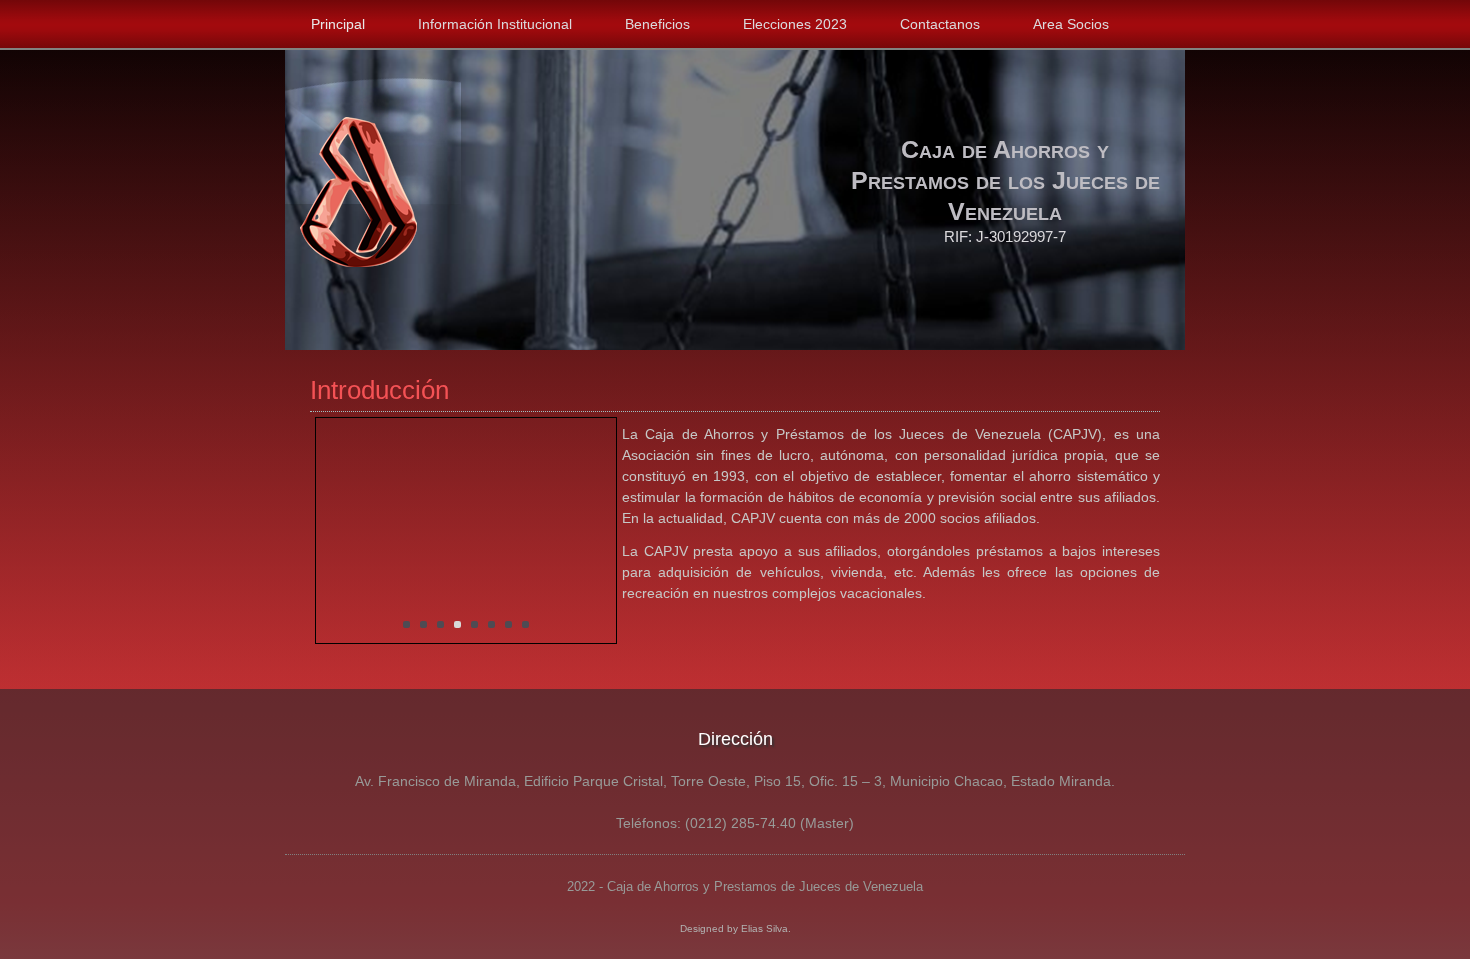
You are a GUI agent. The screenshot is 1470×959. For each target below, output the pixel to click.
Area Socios (1071, 24)
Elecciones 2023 (795, 24)
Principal (338, 24)
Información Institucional (495, 24)
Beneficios (657, 24)
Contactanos (940, 24)
